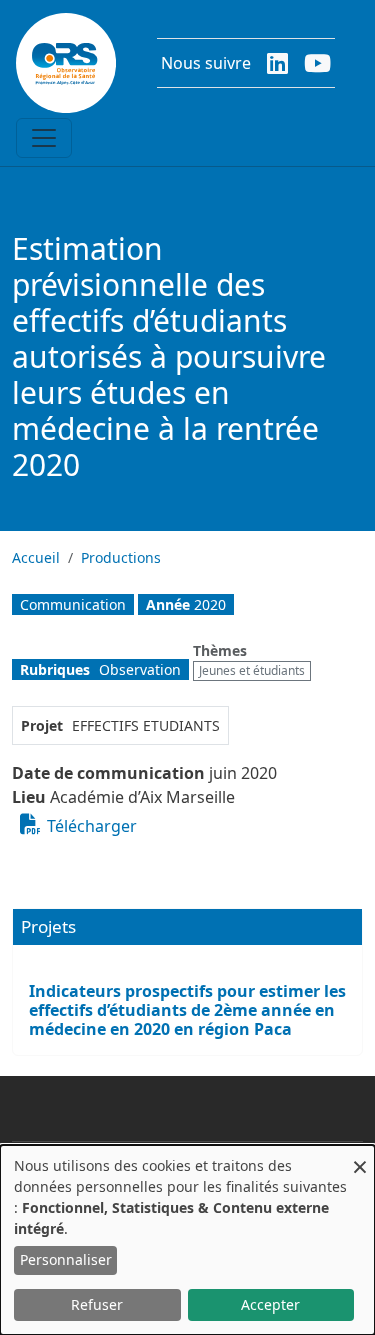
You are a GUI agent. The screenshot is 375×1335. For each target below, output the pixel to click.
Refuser (97, 1304)
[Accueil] (66, 63)
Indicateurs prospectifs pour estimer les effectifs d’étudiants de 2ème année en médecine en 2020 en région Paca (187, 1010)
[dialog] (187, 1240)
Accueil (36, 557)
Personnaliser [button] (66, 1259)
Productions (121, 557)
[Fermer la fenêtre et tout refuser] (360, 1157)
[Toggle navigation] (44, 138)
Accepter (270, 1304)
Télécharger (92, 826)
